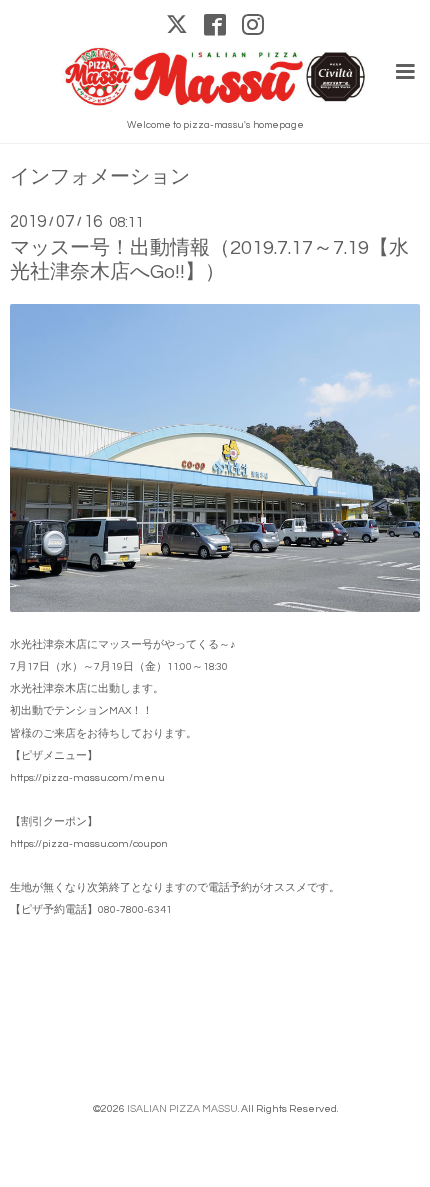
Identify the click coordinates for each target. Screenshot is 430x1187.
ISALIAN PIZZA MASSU (182, 1108)
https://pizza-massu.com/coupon (89, 843)
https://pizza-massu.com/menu (87, 777)
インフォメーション (100, 177)
